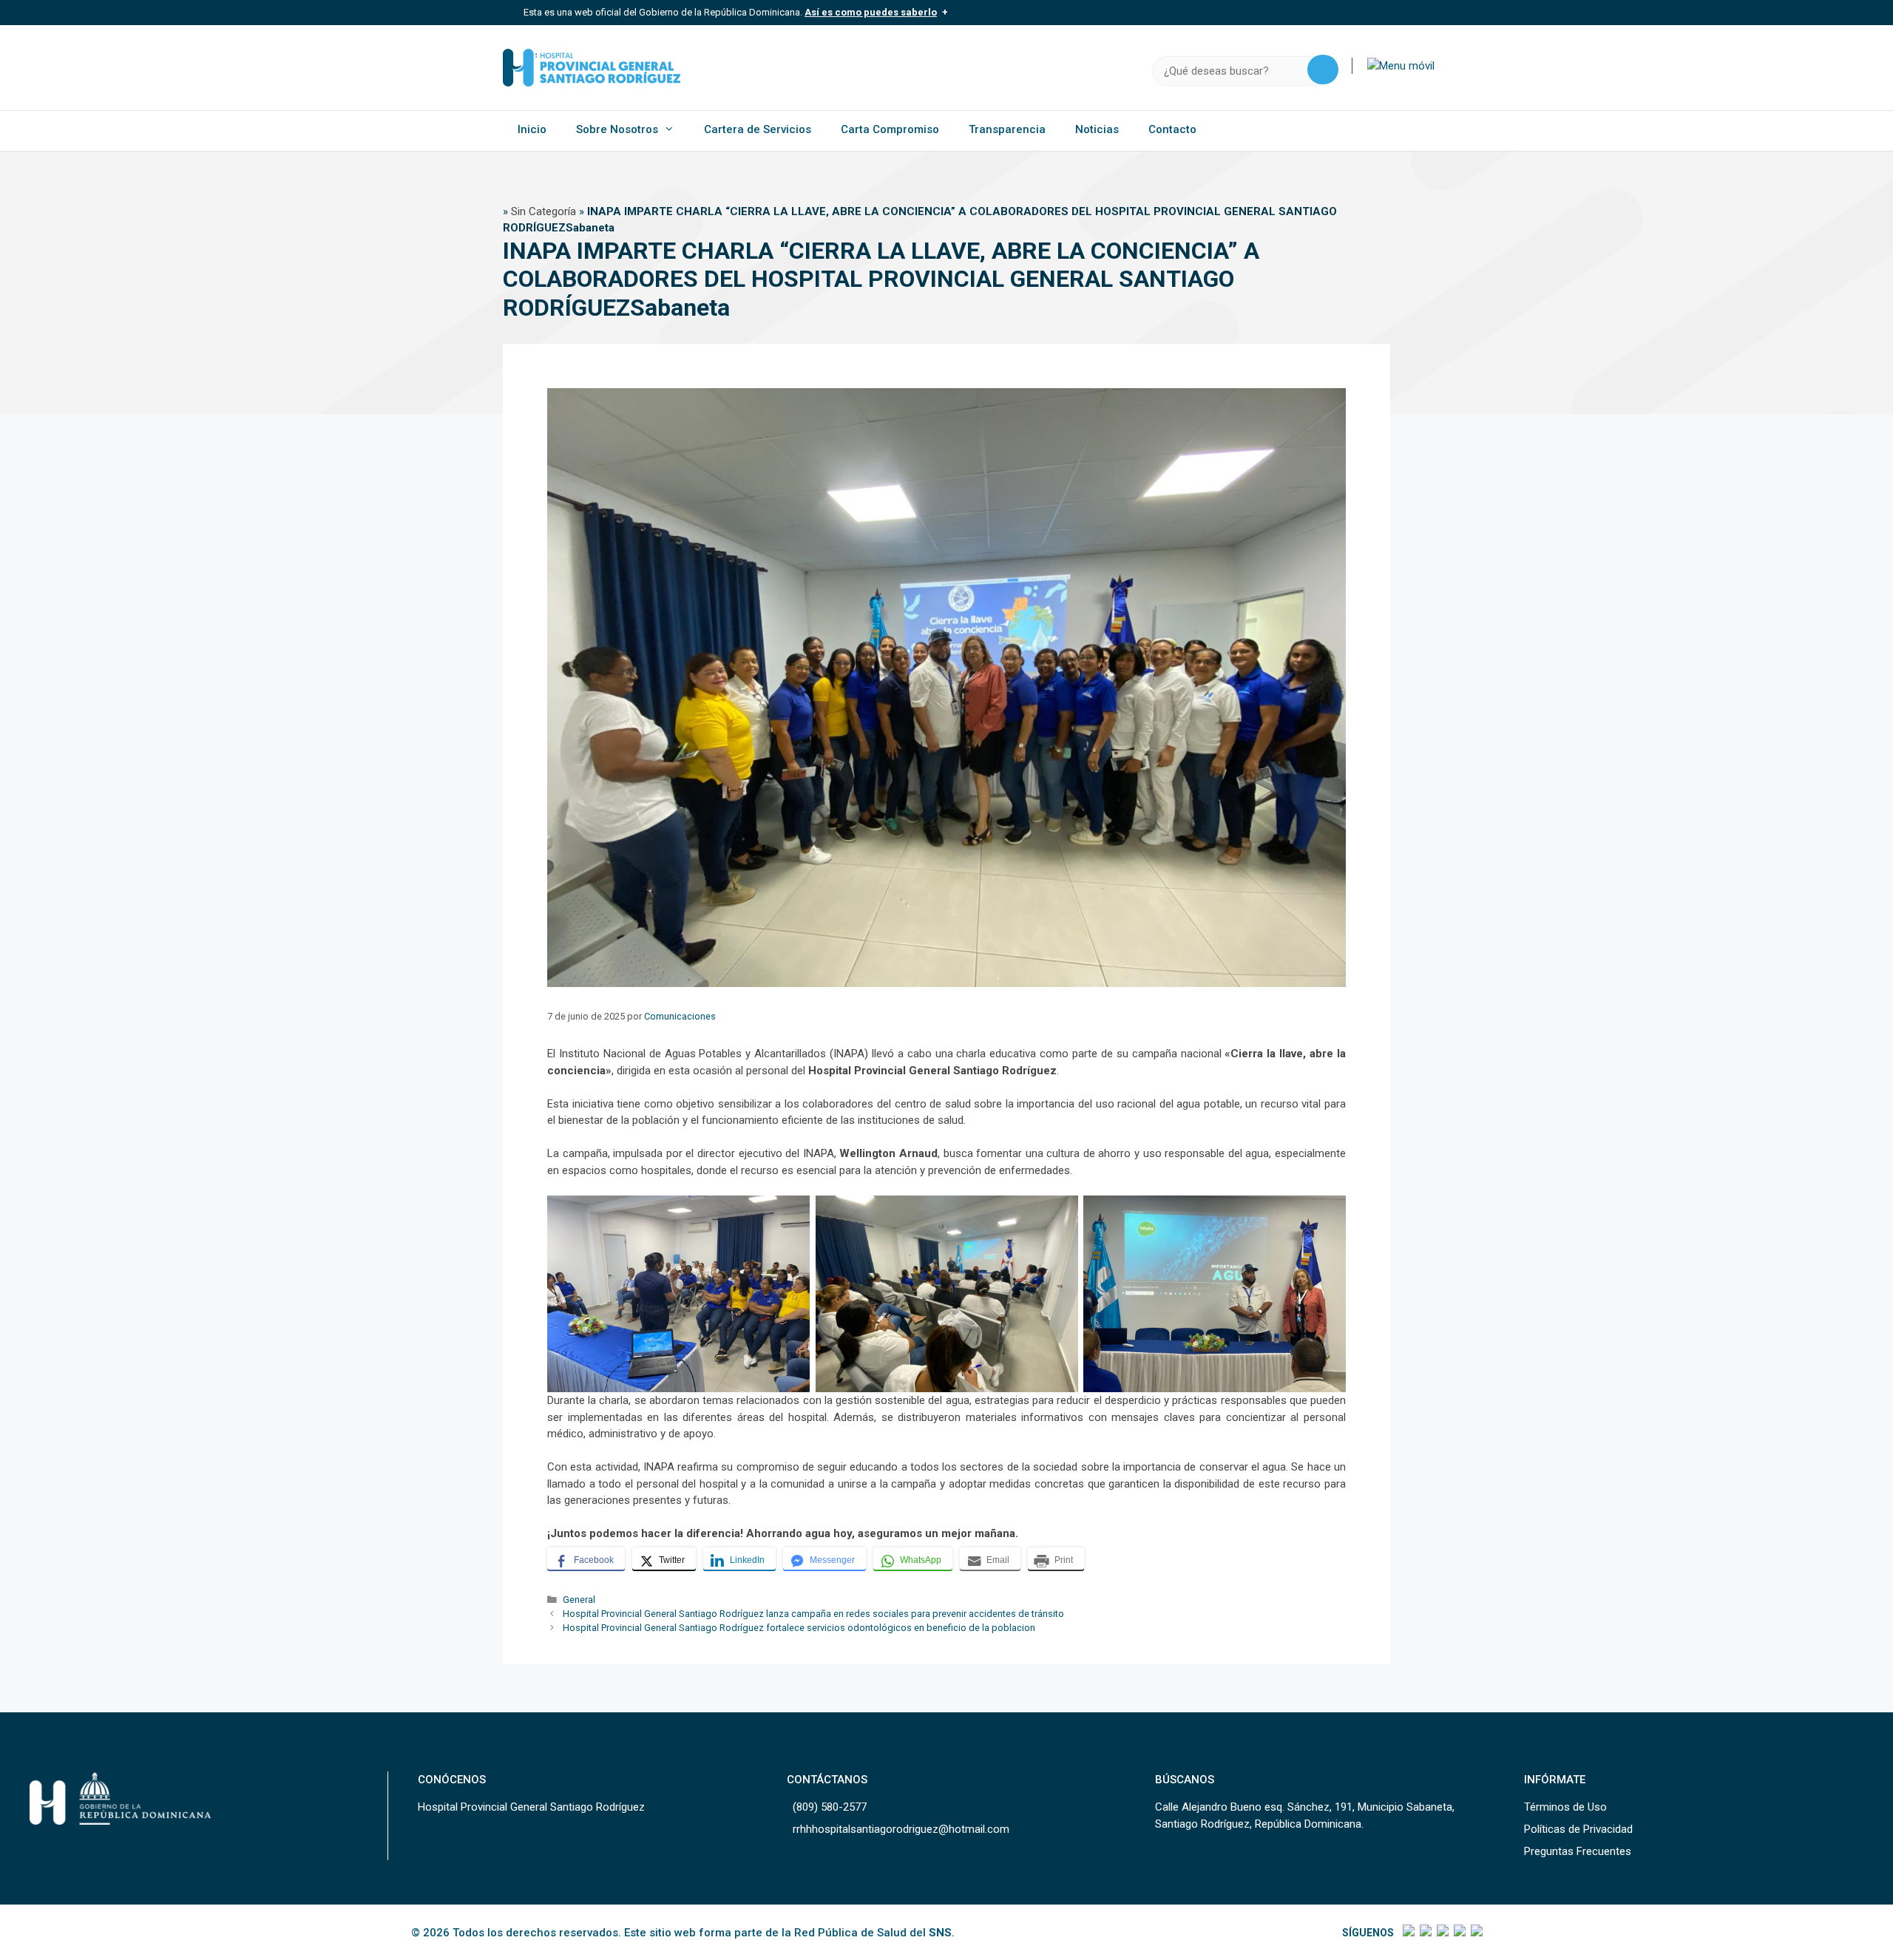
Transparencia (1007, 129)
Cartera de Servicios (758, 129)
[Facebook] (1408, 1933)
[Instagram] (1442, 1933)
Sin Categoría (543, 211)
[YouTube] (1476, 1933)
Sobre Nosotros (617, 129)
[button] (1401, 66)
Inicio (532, 129)
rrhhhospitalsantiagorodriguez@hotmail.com (901, 1829)
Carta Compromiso (890, 129)
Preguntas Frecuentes (1578, 1851)
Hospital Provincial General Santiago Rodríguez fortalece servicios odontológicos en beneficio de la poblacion (799, 1628)
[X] (1425, 1933)
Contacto (1172, 129)
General (579, 1600)
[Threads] (1459, 1933)
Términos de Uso (1565, 1807)
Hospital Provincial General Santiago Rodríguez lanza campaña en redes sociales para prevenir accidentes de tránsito (813, 1614)
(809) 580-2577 (830, 1807)
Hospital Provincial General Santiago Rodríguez (531, 1807)
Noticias (1097, 129)
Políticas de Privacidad (1578, 1829)
